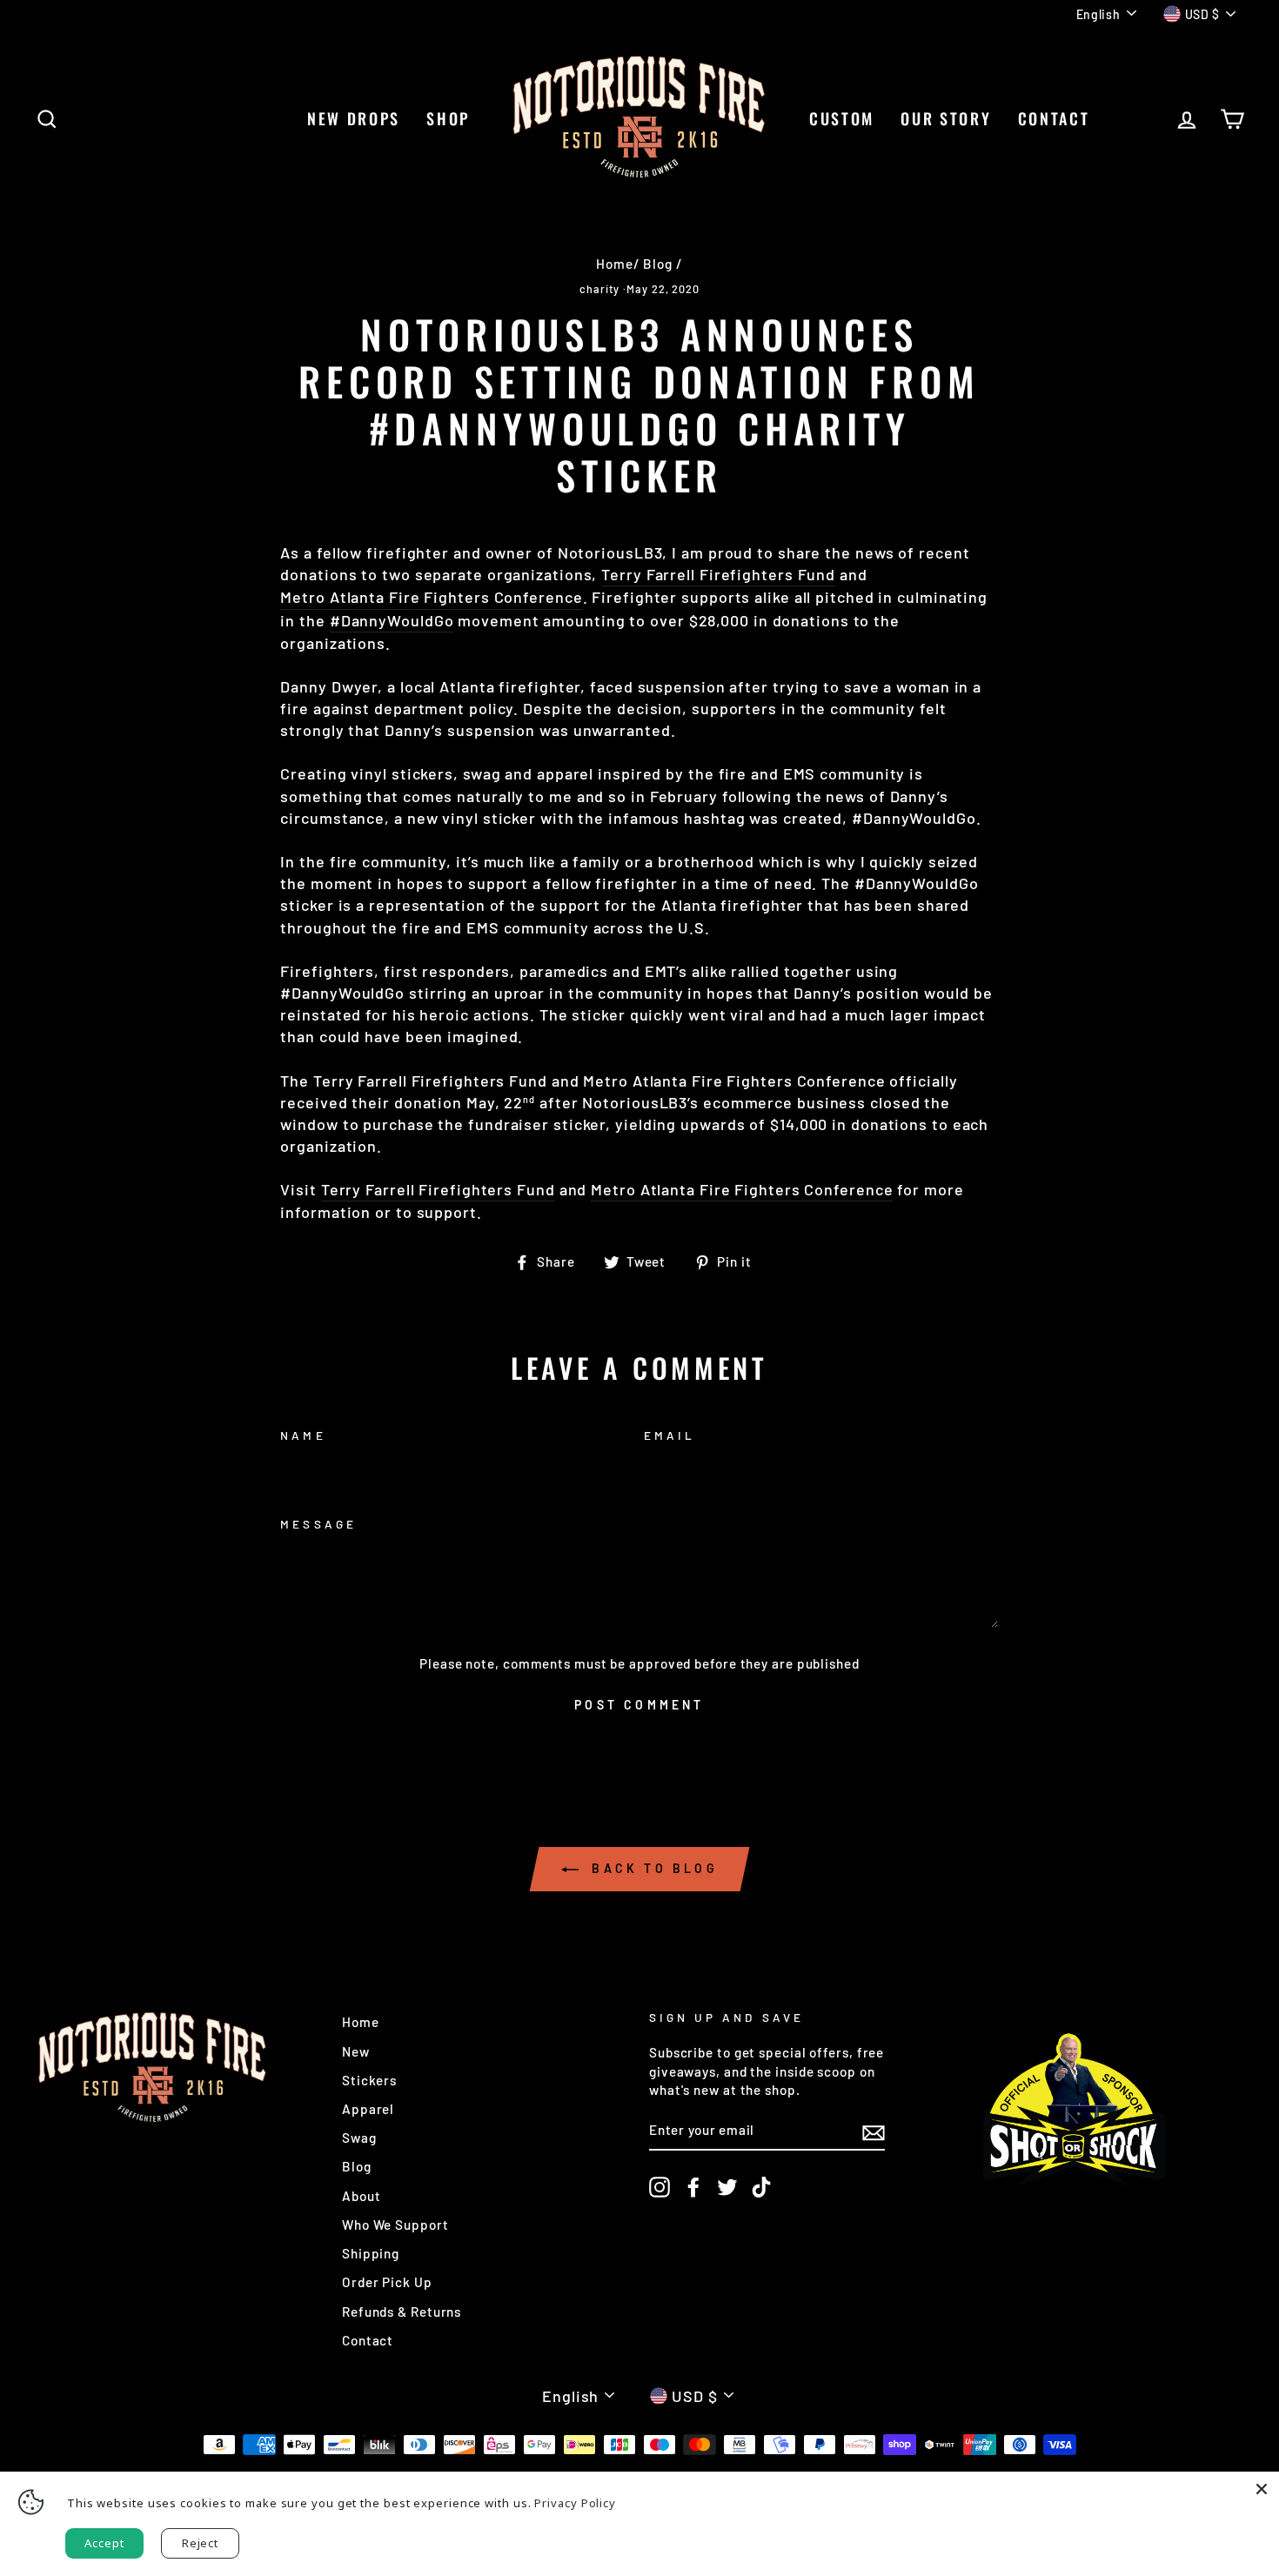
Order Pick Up (387, 2282)
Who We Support (395, 2225)
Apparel (368, 2109)
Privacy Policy (575, 2503)
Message (318, 1524)
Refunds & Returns (402, 2312)
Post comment (639, 1705)
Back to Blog (652, 1868)
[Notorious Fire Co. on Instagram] (660, 2187)
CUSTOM (842, 118)
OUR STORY (946, 118)
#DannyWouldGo (392, 620)
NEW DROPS (354, 118)
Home (615, 264)
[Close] (1262, 2489)
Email (670, 1435)
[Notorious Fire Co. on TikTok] (761, 2187)
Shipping (371, 2253)
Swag (359, 2138)
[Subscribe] (874, 2131)
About (362, 2196)
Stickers (369, 2080)
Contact (368, 2340)
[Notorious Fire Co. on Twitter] (727, 2187)
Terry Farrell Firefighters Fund (718, 574)
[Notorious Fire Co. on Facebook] (693, 2187)
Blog (658, 264)
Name (303, 1435)
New (356, 2051)
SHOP (448, 118)
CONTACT (1054, 118)
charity (599, 289)
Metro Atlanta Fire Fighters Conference (431, 597)
